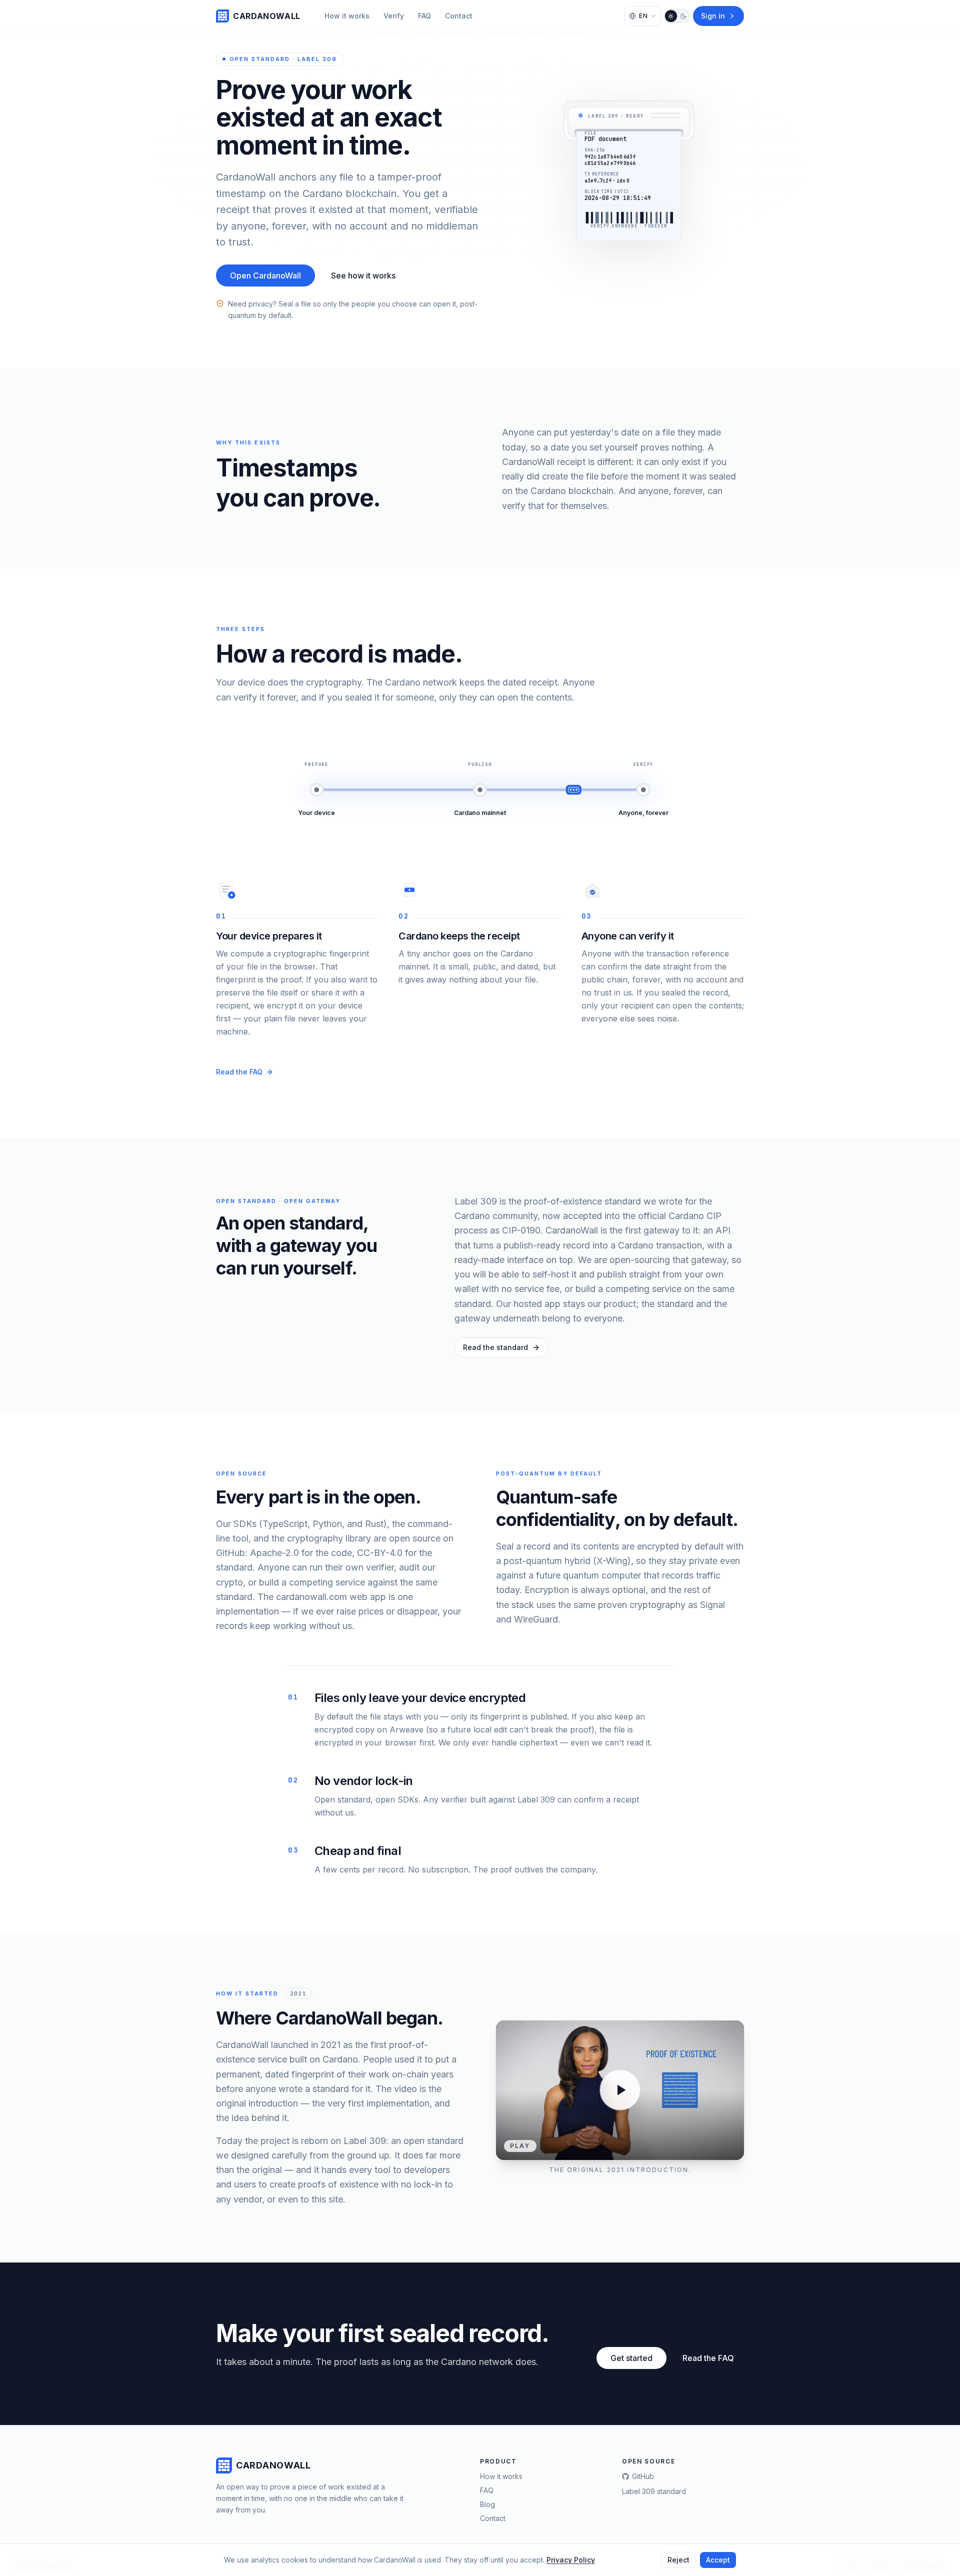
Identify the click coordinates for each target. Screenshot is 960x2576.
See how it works (363, 275)
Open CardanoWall (265, 275)
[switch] (677, 16)
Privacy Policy (571, 2560)
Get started (631, 2358)
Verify (394, 16)
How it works (347, 16)
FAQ (424, 16)
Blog (487, 2504)
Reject (678, 2560)
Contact (459, 16)
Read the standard (495, 1347)
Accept (718, 2560)
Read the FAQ (239, 1072)
